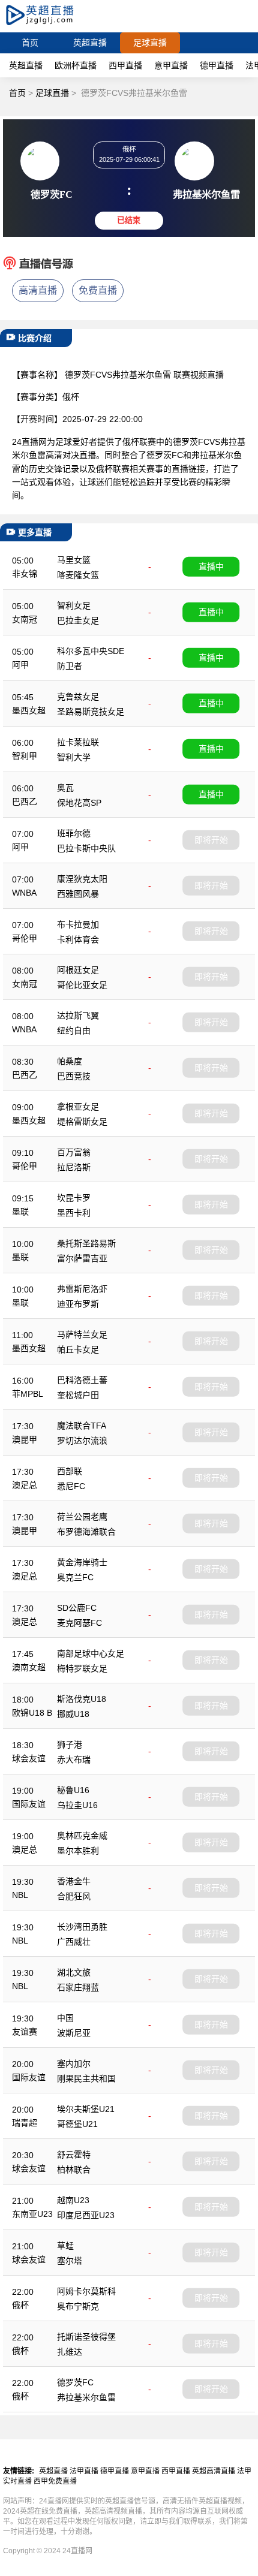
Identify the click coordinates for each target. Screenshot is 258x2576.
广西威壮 (74, 1942)
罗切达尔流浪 (82, 1441)
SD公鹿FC (77, 1608)
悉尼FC (71, 1486)
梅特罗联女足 (82, 1668)
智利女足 (74, 605)
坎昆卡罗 (74, 1198)
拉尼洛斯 (74, 1167)
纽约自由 (74, 1031)
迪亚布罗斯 (78, 1304)
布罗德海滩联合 (86, 1532)
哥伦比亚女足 (82, 985)
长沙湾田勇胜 (82, 1927)
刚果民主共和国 (86, 2078)
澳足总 (25, 1485)
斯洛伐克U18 (82, 1699)
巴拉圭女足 (78, 620)
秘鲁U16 (73, 1790)
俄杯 (20, 2305)
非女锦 (25, 574)
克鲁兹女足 (78, 697)
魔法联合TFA (82, 1426)
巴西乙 (25, 802)
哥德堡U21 (77, 2124)
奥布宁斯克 (78, 2306)
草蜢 (65, 2246)
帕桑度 (70, 1061)
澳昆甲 (25, 1439)
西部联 (70, 1471)
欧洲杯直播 (76, 65)
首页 (30, 43)
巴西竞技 (74, 1076)
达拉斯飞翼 (78, 1016)
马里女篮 (74, 560)
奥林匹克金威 (82, 1836)
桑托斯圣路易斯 (86, 1243)
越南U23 (73, 2200)
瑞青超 (25, 2123)
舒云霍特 (74, 2155)
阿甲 (20, 665)
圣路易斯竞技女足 (91, 712)
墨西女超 (29, 710)
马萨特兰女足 (82, 1334)
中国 (65, 2018)
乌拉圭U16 (77, 1805)
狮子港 (70, 1745)
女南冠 (25, 619)
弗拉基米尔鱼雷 (86, 2397)
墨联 (20, 1212)
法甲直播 (84, 2471)
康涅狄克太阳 (82, 879)
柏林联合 (74, 2170)
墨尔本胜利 (78, 1851)
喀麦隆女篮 (78, 575)
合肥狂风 (74, 1896)
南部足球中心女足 (91, 1653)
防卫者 (70, 666)
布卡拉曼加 (78, 924)
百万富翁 (74, 1152)
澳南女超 (29, 1667)
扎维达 (70, 2352)
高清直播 (38, 290)
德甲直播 (217, 65)
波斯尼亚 (74, 2033)
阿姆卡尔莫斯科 (86, 2291)
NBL (20, 1895)
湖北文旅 (74, 1972)
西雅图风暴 (78, 894)
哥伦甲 (25, 938)
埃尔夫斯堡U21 (86, 2109)
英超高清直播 (214, 2471)
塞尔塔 (70, 2261)
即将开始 (211, 840)
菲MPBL (28, 1394)
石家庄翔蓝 (78, 1987)
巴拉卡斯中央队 (86, 848)
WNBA (24, 893)
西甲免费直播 (55, 2481)
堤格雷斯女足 (82, 1122)
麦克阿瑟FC (79, 1623)
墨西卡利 (74, 1213)
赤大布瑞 (74, 1759)
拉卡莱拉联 (78, 742)
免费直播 (98, 290)
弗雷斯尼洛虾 (82, 1289)
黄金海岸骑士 (82, 1562)
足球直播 (150, 43)
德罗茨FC (75, 2382)
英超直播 (90, 43)
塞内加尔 (74, 2063)
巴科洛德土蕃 (82, 1380)
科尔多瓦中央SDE (91, 651)
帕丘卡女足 (78, 1349)
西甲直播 (125, 65)
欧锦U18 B (32, 1713)
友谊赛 (25, 2032)
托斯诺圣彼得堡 (86, 2337)
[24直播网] (50, 27)
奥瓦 (65, 788)
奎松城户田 (78, 1395)
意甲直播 (171, 65)
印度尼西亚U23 (86, 2215)
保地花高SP (79, 803)
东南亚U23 (32, 2214)
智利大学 (74, 757)
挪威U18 (73, 1714)
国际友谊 (29, 1804)
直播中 (211, 567)
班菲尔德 (74, 833)
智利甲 (25, 756)
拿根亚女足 (78, 1107)
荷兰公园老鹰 (82, 1517)
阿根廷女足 (78, 970)
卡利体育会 (78, 939)
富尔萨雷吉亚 (82, 1258)
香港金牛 (74, 1881)
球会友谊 (29, 1758)
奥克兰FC (75, 1577)
